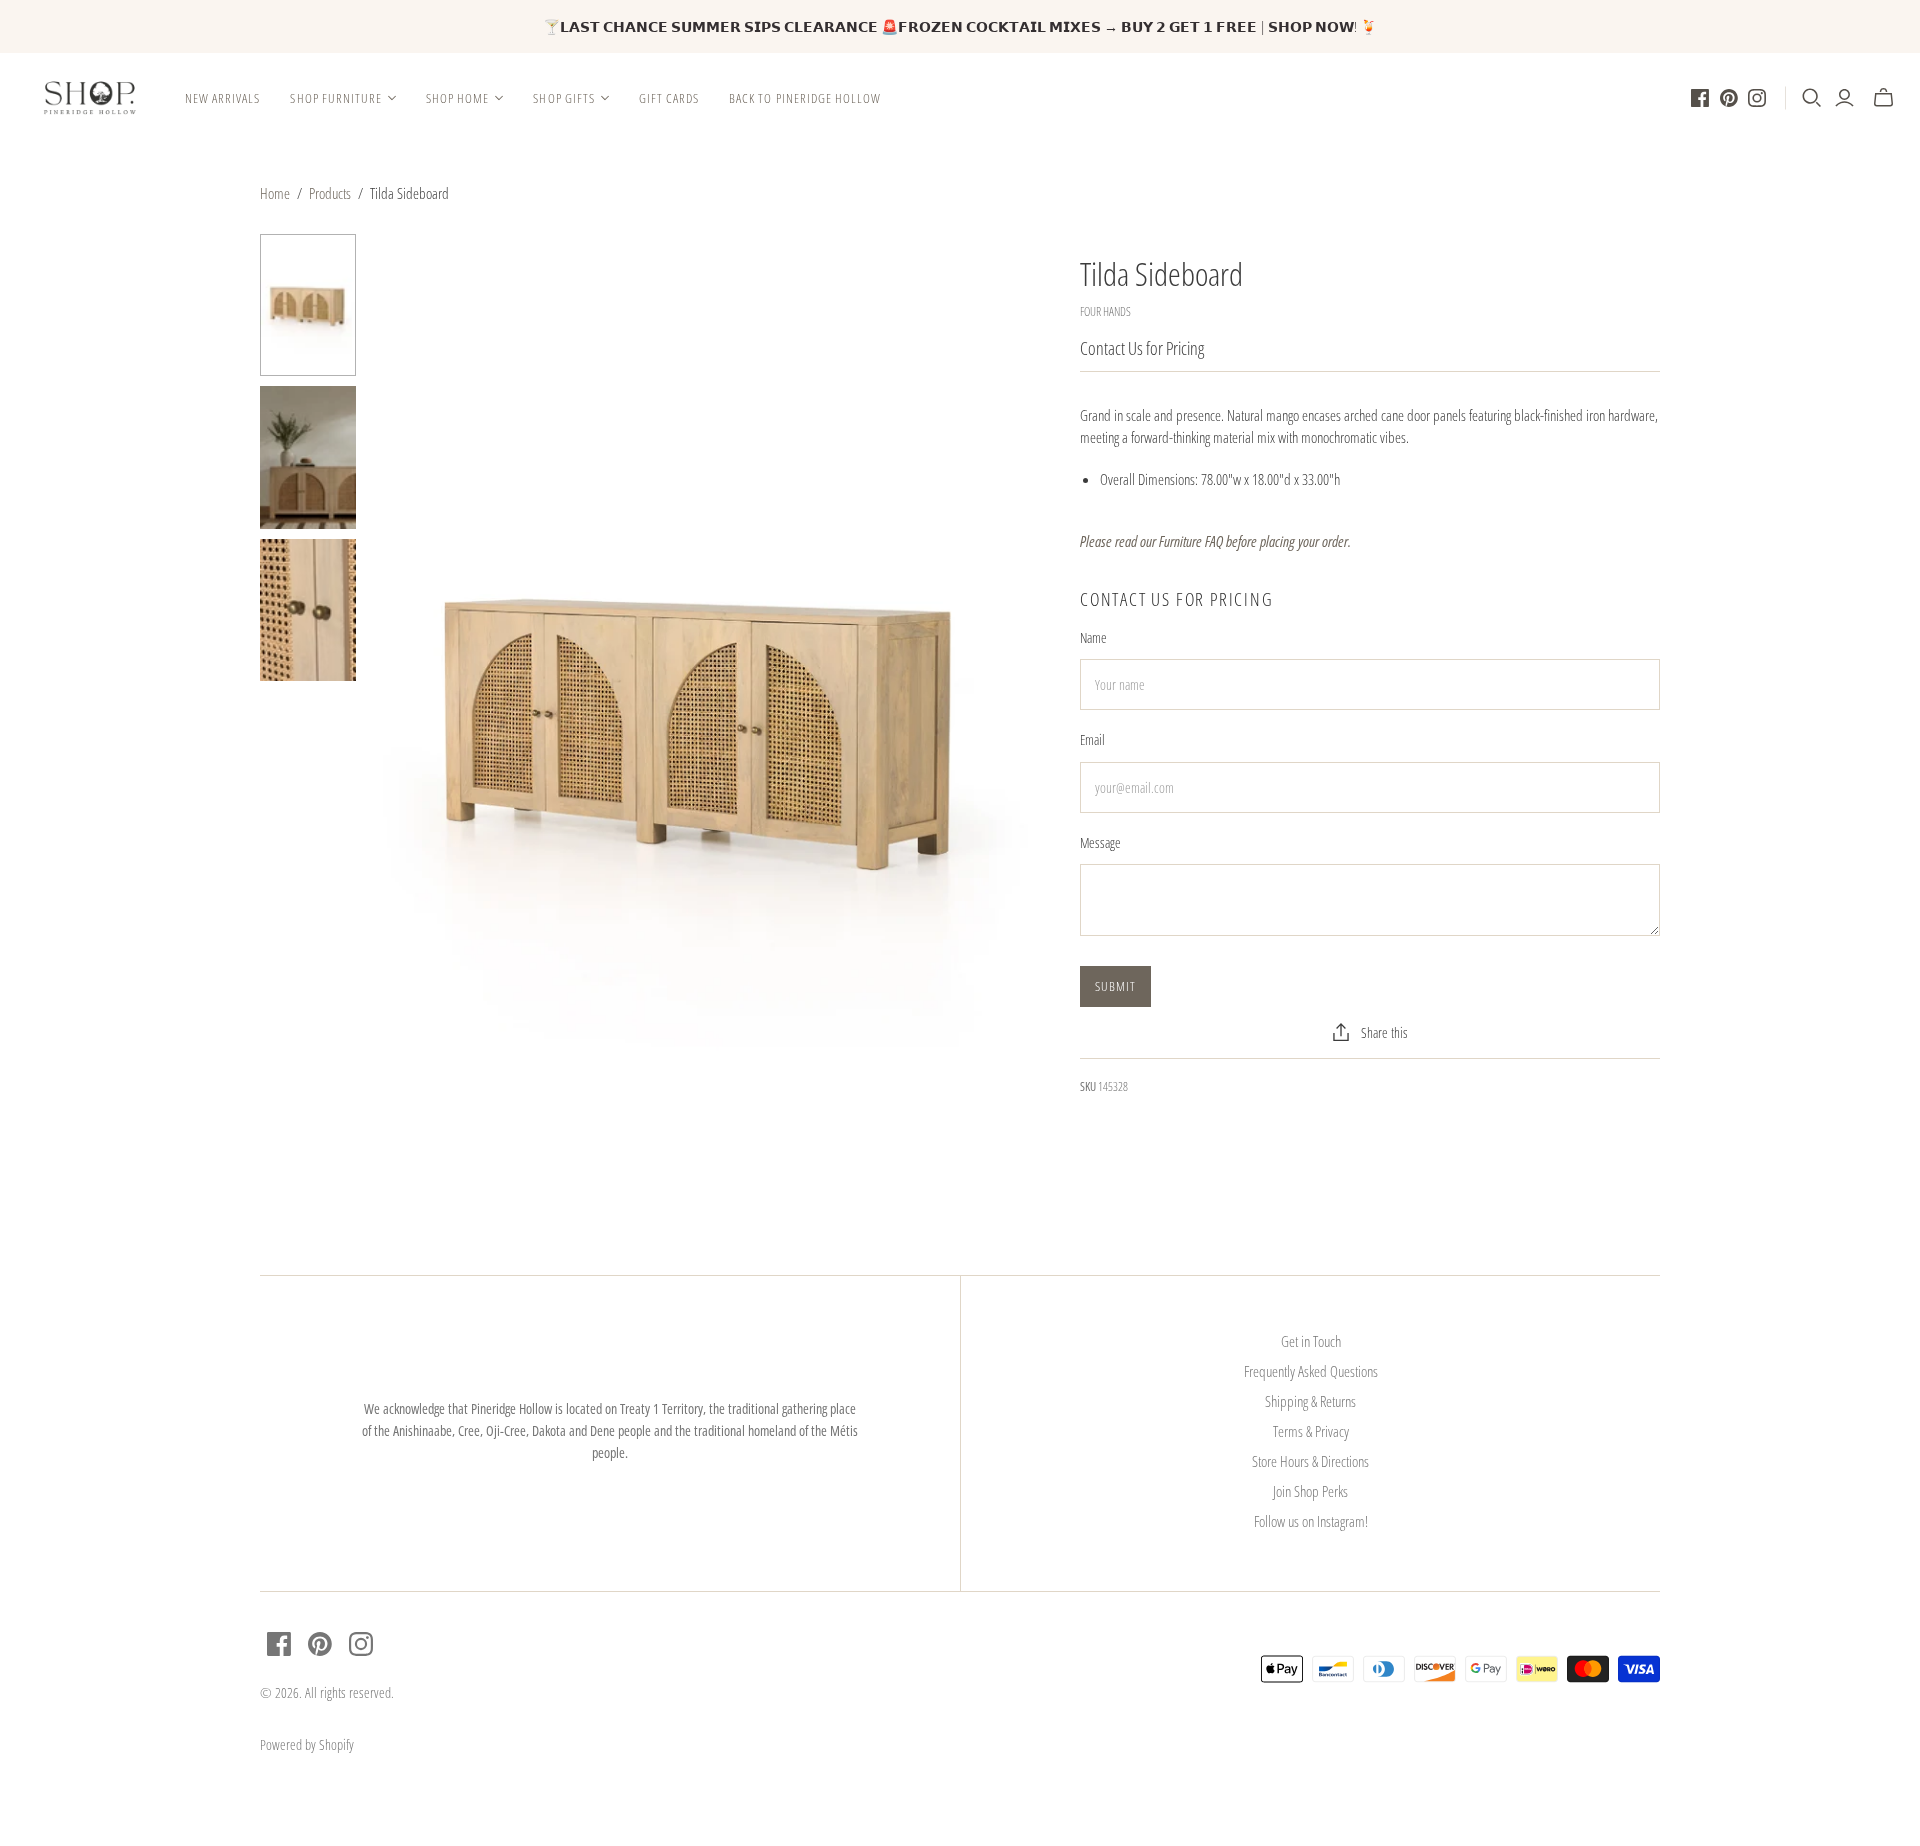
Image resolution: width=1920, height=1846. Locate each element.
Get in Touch (1311, 1341)
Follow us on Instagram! (1311, 1521)
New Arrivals (222, 98)
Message (1100, 842)
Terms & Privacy (1311, 1431)
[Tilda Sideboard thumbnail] (308, 305)
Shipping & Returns (1310, 1401)
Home (275, 193)
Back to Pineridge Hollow (805, 98)
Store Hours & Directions (1310, 1461)
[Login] (1844, 98)
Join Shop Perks (1310, 1491)
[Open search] (1812, 98)
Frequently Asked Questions (1311, 1371)
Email (1092, 739)
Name (1093, 637)
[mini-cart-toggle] (1883, 98)
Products (330, 193)
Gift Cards (669, 98)
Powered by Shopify (307, 1744)
